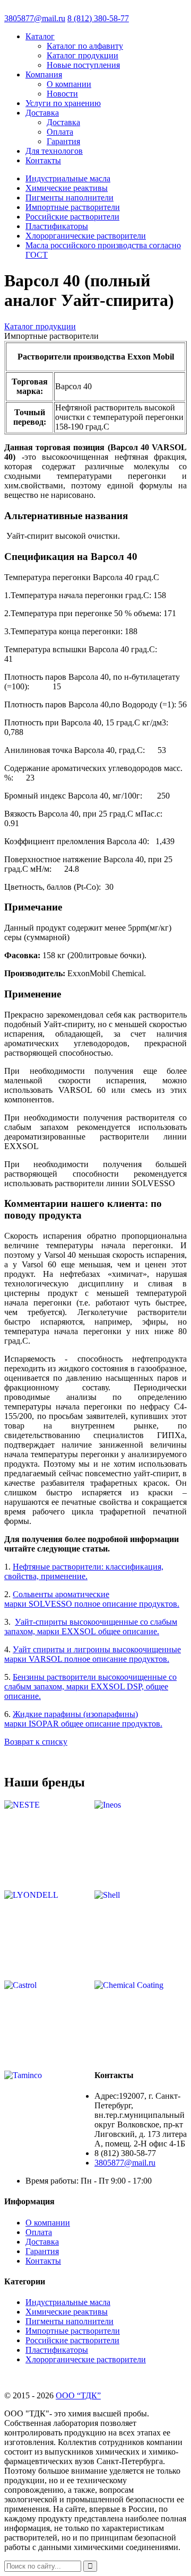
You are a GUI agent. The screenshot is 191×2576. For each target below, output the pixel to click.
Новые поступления (83, 65)
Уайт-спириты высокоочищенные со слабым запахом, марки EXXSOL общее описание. (91, 1627)
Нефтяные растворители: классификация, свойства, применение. (84, 1571)
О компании (69, 84)
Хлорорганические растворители (86, 236)
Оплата (60, 132)
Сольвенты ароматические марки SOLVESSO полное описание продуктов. (92, 1599)
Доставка (42, 113)
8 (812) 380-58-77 (98, 18)
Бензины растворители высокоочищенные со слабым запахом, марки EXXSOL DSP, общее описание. (90, 1686)
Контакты (43, 160)
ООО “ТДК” (78, 2395)
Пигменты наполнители (70, 198)
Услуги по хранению (63, 103)
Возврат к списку (36, 1742)
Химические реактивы (67, 188)
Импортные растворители (73, 207)
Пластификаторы (57, 226)
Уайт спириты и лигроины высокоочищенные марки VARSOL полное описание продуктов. (93, 1654)
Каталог (40, 36)
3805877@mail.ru (35, 18)
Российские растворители (72, 217)
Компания (44, 75)
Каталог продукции (83, 55)
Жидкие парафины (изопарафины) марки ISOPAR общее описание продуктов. (83, 1719)
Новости (62, 94)
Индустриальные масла (68, 178)
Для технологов (54, 151)
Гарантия (63, 141)
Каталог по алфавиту (85, 46)
